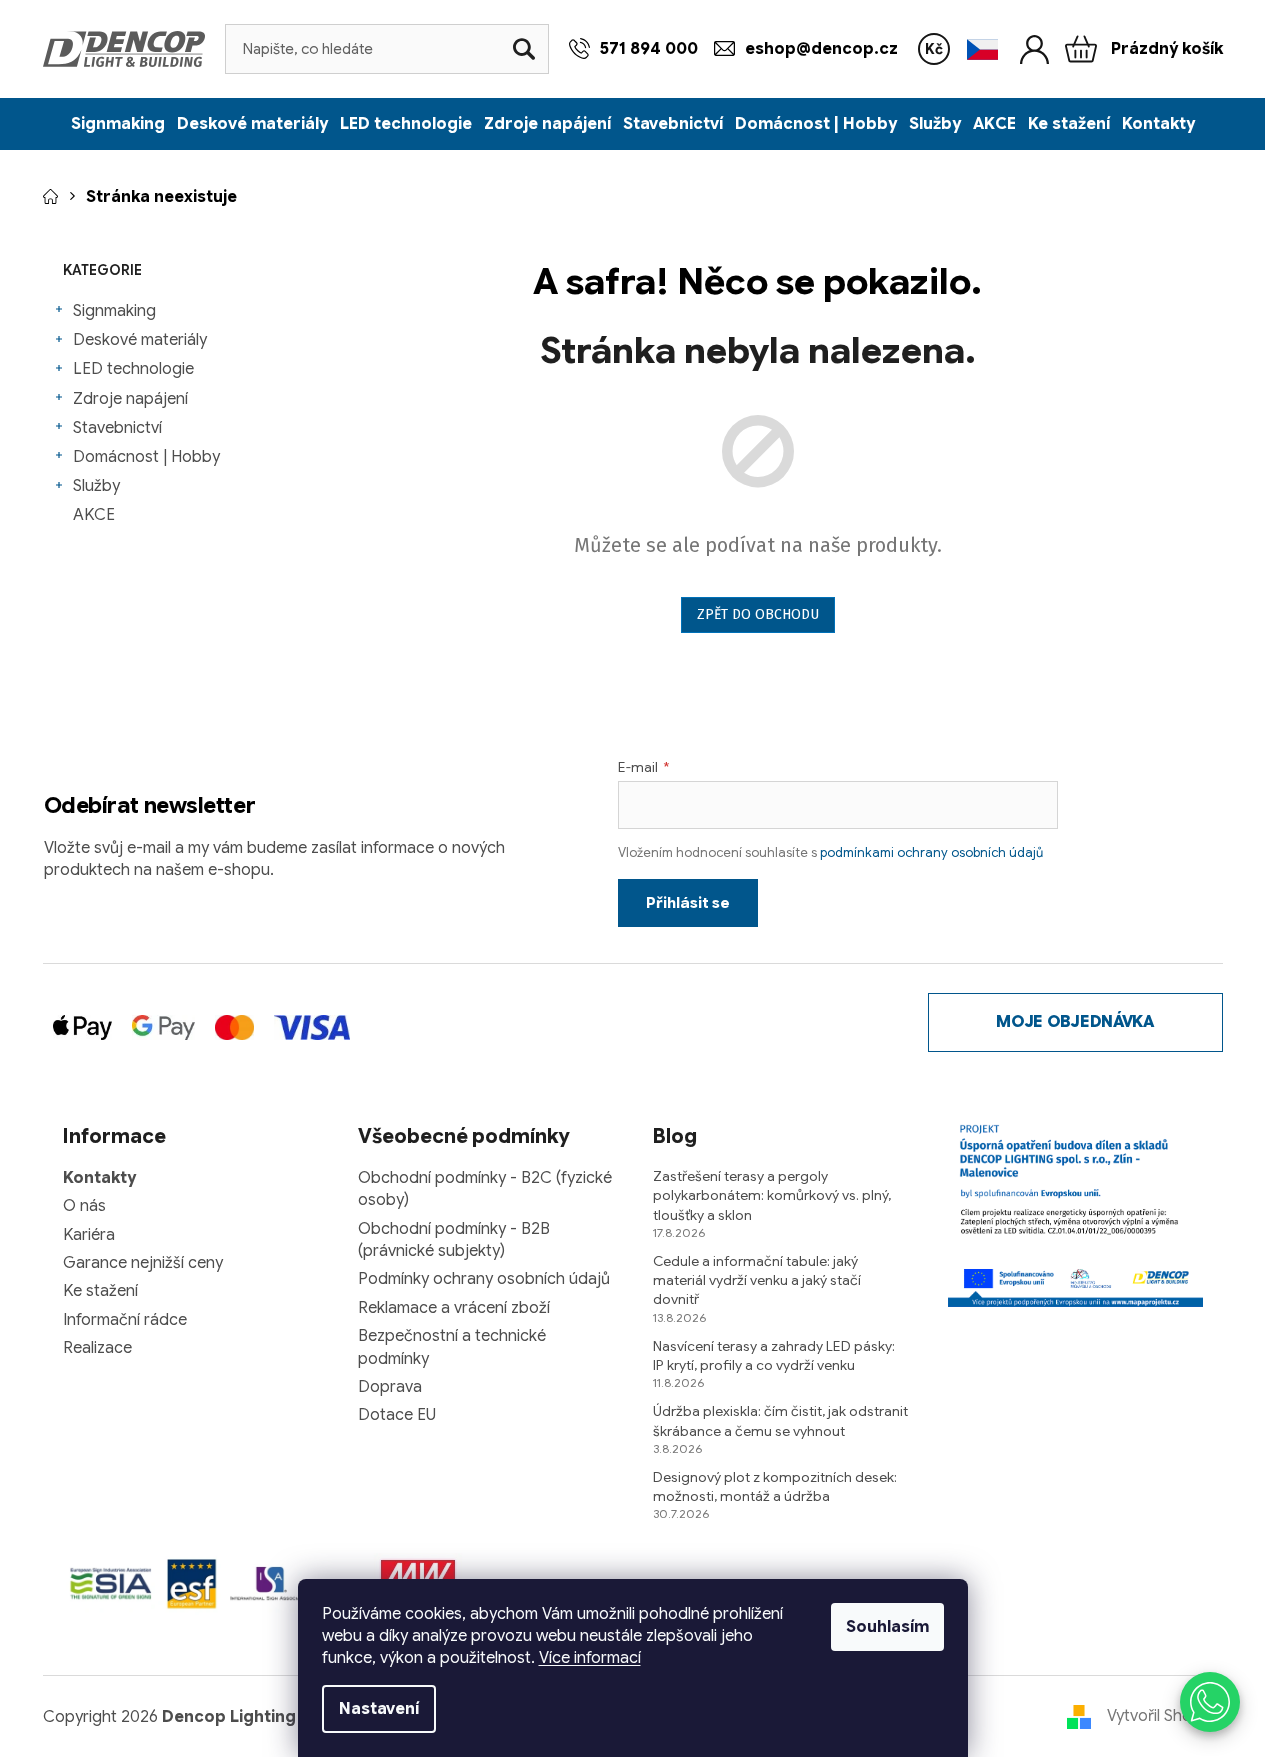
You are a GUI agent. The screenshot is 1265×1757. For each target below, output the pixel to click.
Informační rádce (125, 1320)
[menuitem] (118, 124)
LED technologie (133, 369)
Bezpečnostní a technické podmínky (452, 1347)
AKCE (94, 515)
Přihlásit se (688, 903)
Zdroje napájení (130, 399)
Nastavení (379, 1709)
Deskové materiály (140, 340)
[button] (1210, 1702)
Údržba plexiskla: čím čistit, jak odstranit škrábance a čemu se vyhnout (780, 1420)
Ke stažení (100, 1291)
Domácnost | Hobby (146, 457)
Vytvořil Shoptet (1165, 1716)
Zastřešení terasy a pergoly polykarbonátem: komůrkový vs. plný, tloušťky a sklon (772, 1195)
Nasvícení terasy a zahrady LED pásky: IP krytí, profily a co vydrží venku (774, 1355)
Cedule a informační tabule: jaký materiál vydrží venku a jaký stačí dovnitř (757, 1280)
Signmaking (114, 311)
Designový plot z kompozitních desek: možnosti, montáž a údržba (775, 1486)
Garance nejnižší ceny (143, 1263)
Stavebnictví (117, 428)
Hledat (524, 49)
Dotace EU (397, 1415)
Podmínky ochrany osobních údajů (484, 1279)
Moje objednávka (1074, 1022)
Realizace (97, 1348)
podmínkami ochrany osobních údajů (931, 852)
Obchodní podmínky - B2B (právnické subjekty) (454, 1240)
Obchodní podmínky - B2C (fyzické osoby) (485, 1189)
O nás (84, 1206)
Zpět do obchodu (758, 614)
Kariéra (89, 1235)
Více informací (590, 1658)
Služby (96, 486)
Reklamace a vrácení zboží (454, 1308)
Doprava (390, 1387)
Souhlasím (887, 1627)
